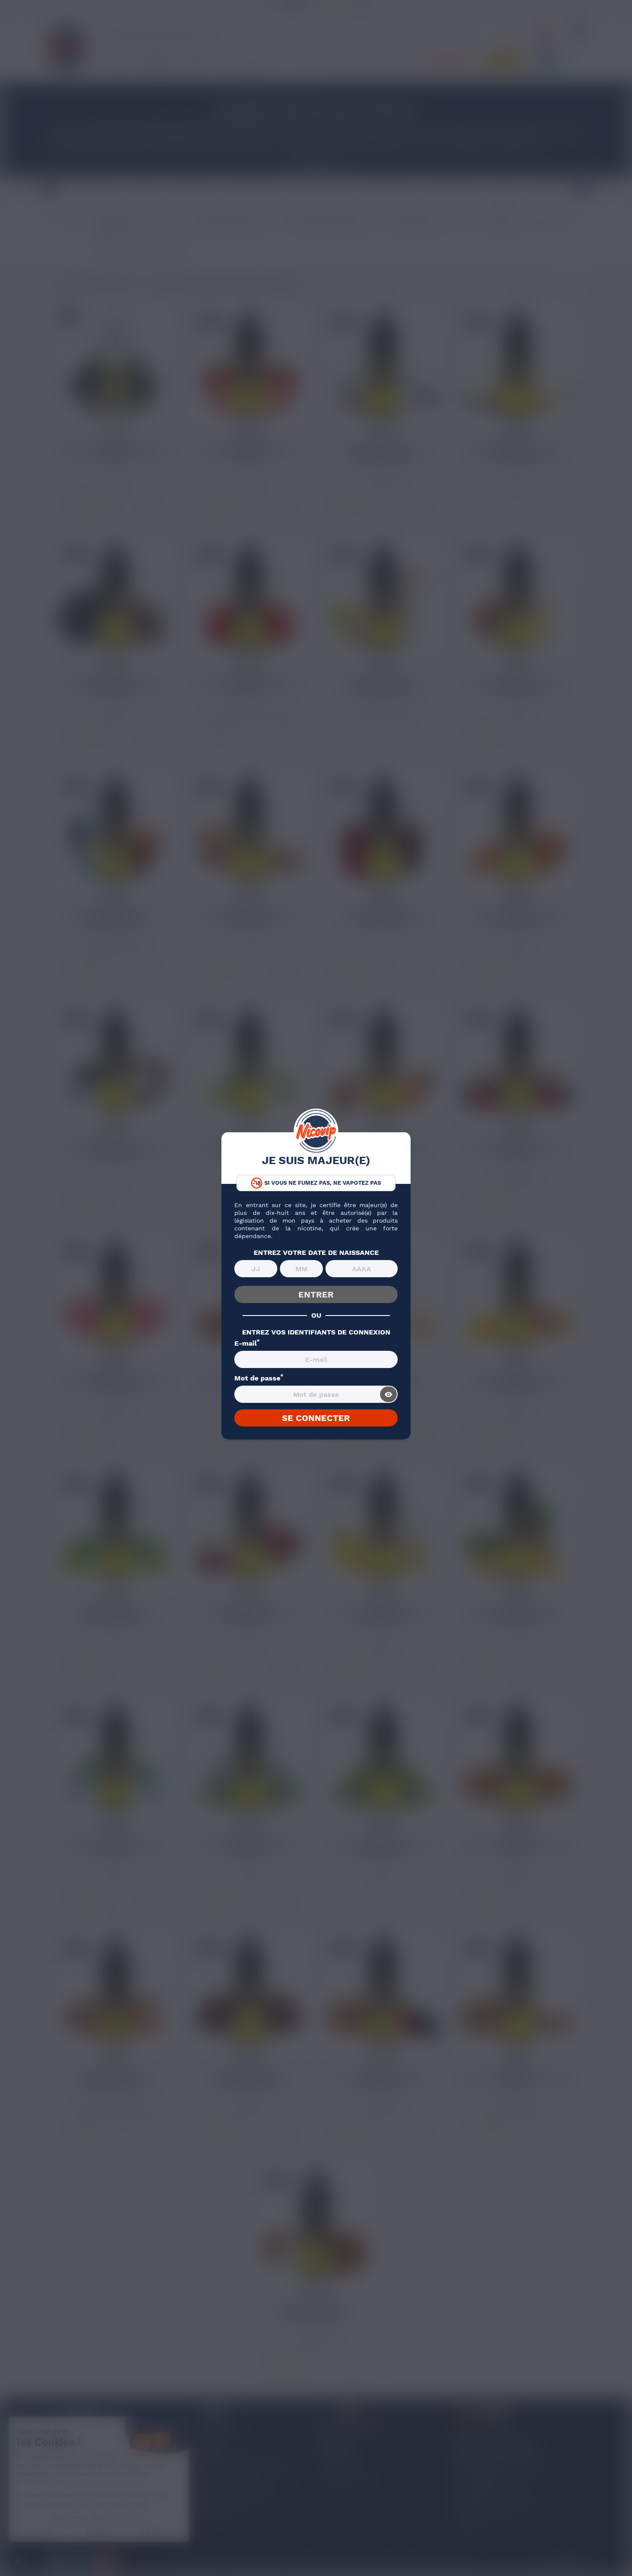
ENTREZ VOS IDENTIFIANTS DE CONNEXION (316, 1332)
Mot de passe (259, 1378)
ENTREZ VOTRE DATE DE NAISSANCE (316, 1253)
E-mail (247, 1343)
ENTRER (316, 1294)
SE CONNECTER (316, 1418)
